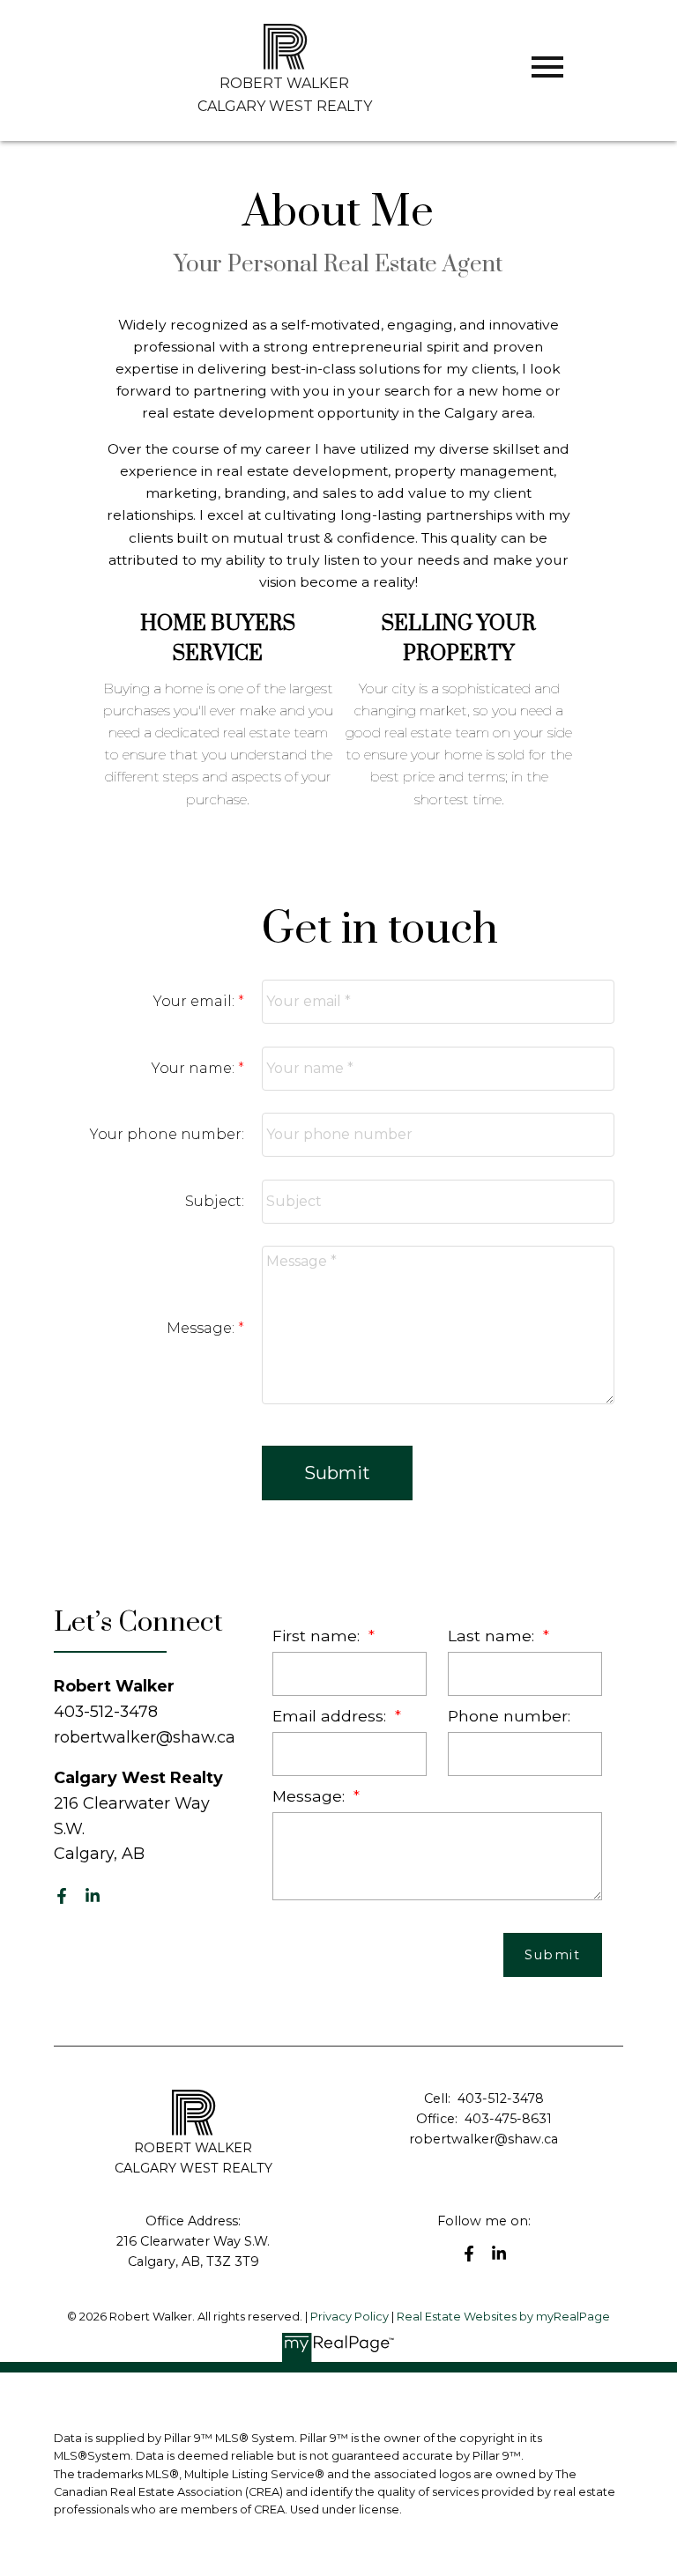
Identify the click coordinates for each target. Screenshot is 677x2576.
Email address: (331, 1716)
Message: (202, 1328)
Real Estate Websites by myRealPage (503, 2317)
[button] (62, 1896)
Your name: (195, 1068)
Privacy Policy (350, 2317)
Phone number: (509, 1716)
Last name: (493, 1636)
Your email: (196, 1001)
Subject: (215, 1201)
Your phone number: (167, 1134)
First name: (318, 1636)
